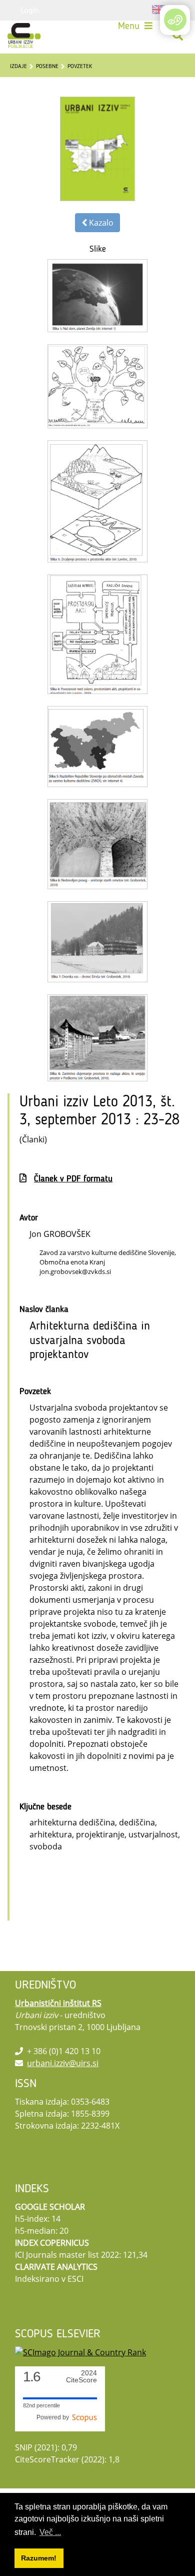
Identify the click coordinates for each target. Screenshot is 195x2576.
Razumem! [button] (39, 2558)
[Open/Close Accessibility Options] (175, 20)
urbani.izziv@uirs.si (63, 2063)
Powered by (54, 2417)
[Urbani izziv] (24, 36)
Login (30, 10)
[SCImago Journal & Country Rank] (80, 2352)
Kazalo (100, 223)
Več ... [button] (50, 2532)
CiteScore (81, 2377)
